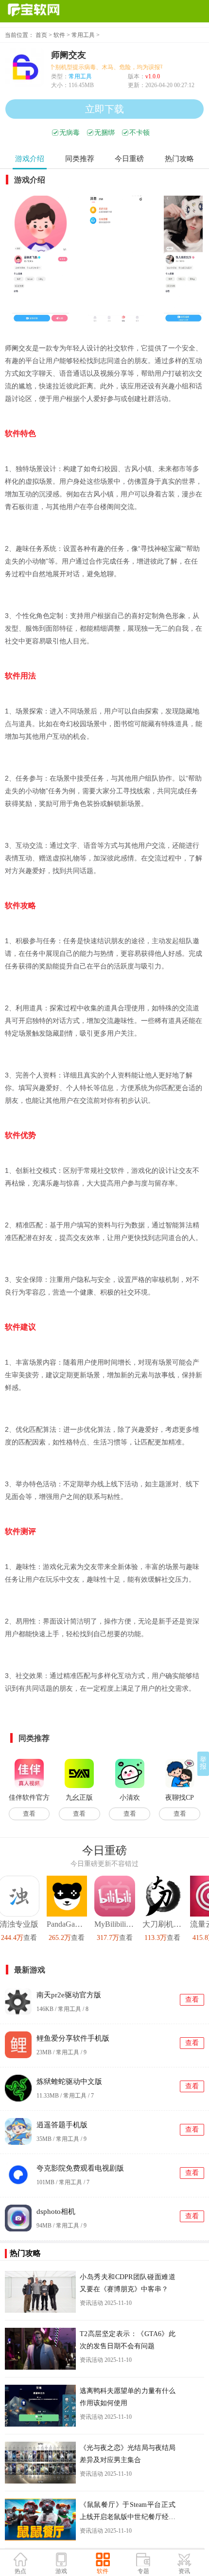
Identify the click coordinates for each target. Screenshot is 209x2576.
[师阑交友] (40, 259)
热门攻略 (179, 159)
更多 (203, 1850)
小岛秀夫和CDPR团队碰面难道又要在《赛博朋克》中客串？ (128, 2283)
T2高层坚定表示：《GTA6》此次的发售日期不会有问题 (128, 2340)
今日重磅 (129, 159)
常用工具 (83, 35)
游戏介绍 (30, 159)
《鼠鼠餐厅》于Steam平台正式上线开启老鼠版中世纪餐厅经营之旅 (128, 2512)
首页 (41, 35)
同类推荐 (80, 159)
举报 (203, 1763)
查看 (29, 1814)
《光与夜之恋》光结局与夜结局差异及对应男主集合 (128, 2454)
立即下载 (104, 109)
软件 (59, 35)
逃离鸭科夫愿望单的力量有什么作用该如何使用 (128, 2397)
